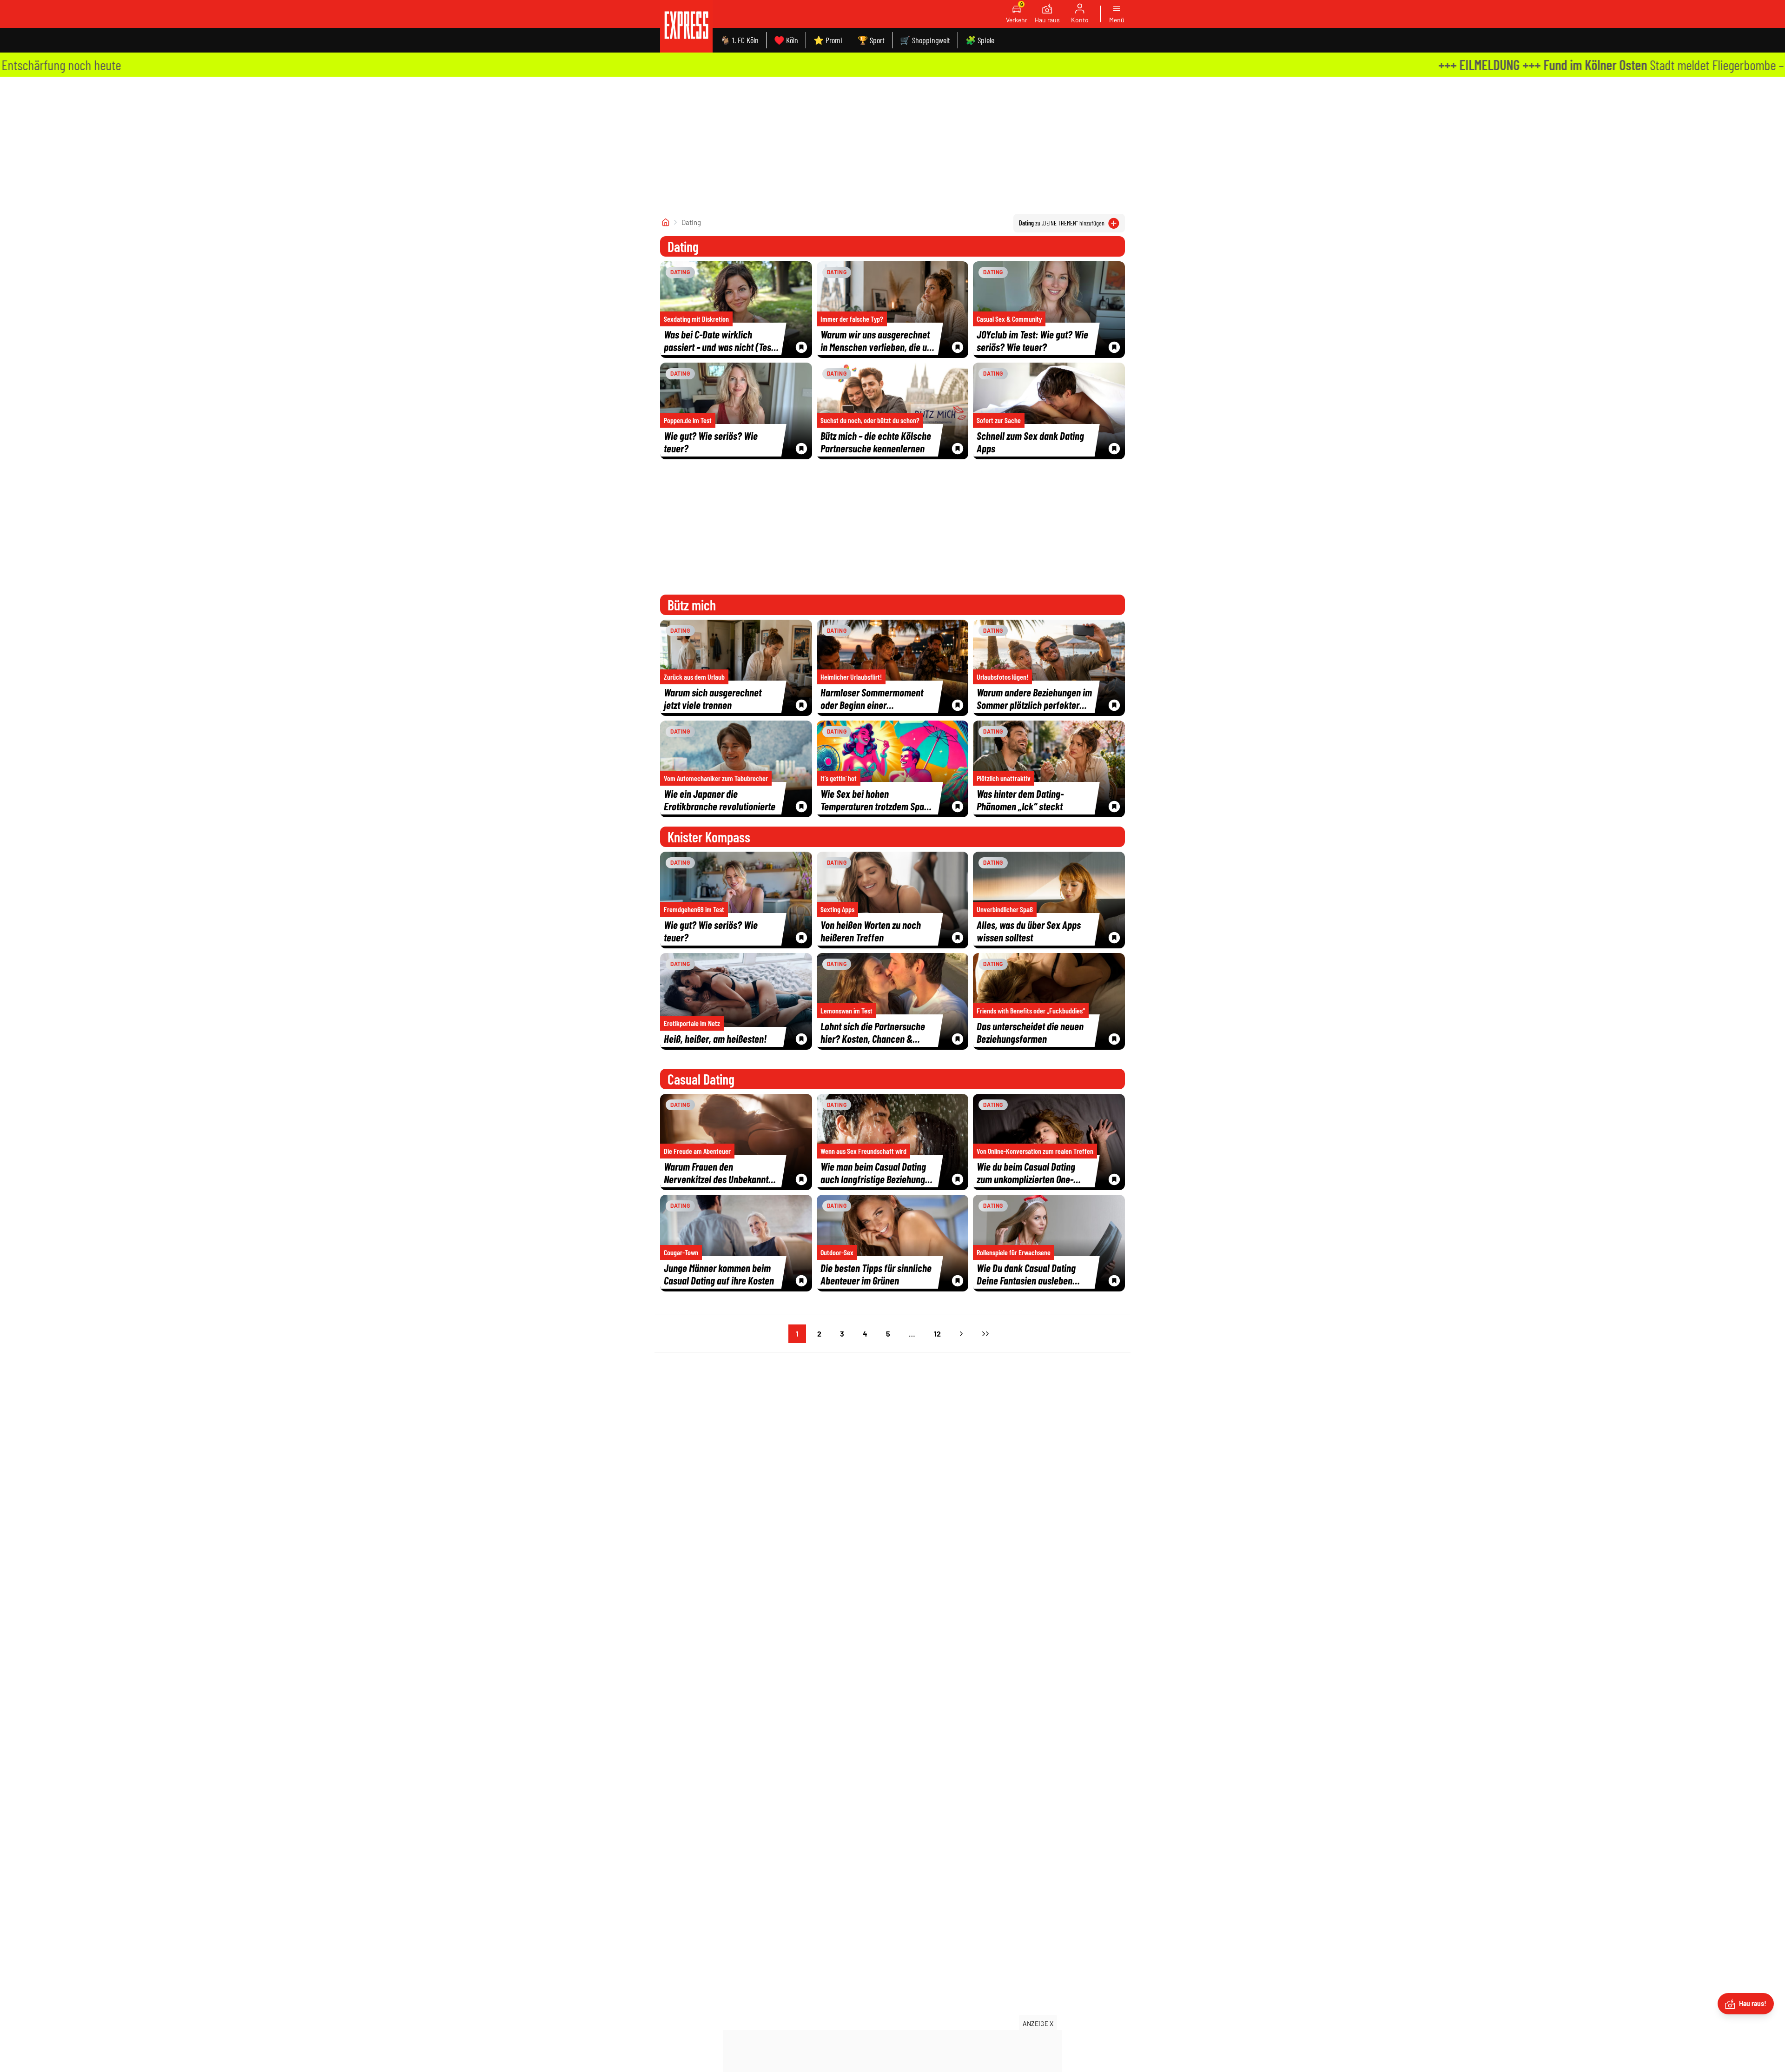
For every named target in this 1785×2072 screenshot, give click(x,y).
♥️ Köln (786, 40)
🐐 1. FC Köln (739, 40)
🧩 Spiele (980, 40)
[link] (686, 26)
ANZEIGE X (1038, 2023)
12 (937, 1334)
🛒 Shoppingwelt (925, 40)
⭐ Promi (828, 40)
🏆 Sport (871, 40)
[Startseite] (666, 222)
